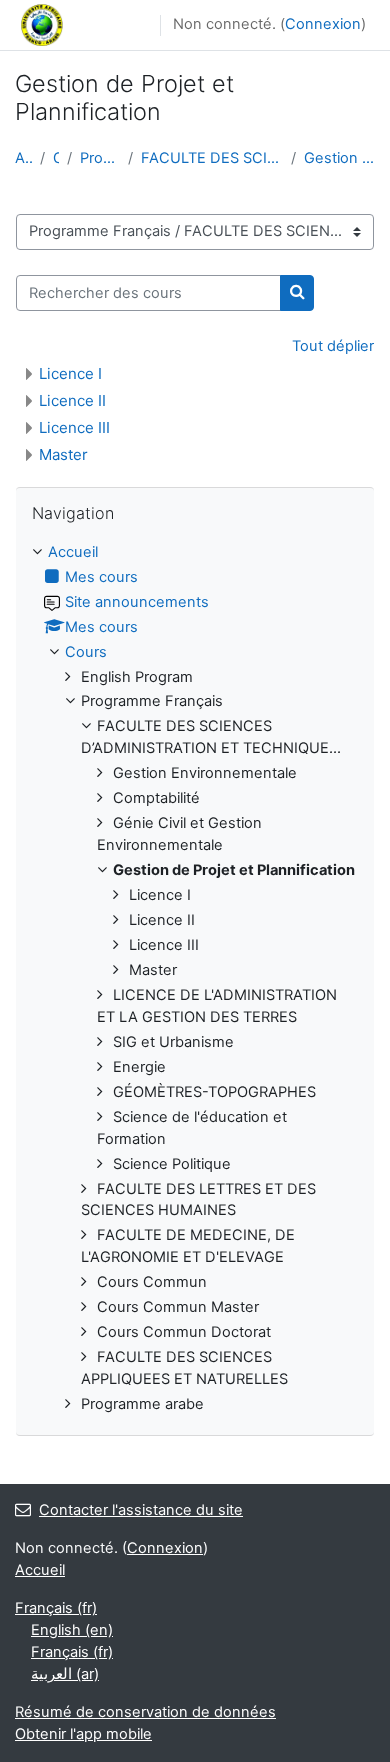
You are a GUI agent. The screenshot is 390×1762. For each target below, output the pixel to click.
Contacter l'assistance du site (141, 1510)
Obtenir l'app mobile (83, 1734)
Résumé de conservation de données (145, 1712)
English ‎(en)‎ (72, 1630)
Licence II (72, 400)
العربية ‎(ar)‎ (65, 1674)
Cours (56, 158)
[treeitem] (195, 979)
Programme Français (100, 158)
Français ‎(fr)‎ (56, 1608)
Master (63, 454)
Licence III (74, 427)
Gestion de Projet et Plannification (339, 158)
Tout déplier (333, 346)
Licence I (70, 373)
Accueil (23, 158)
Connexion (323, 24)
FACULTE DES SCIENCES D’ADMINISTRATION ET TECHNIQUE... (212, 158)
